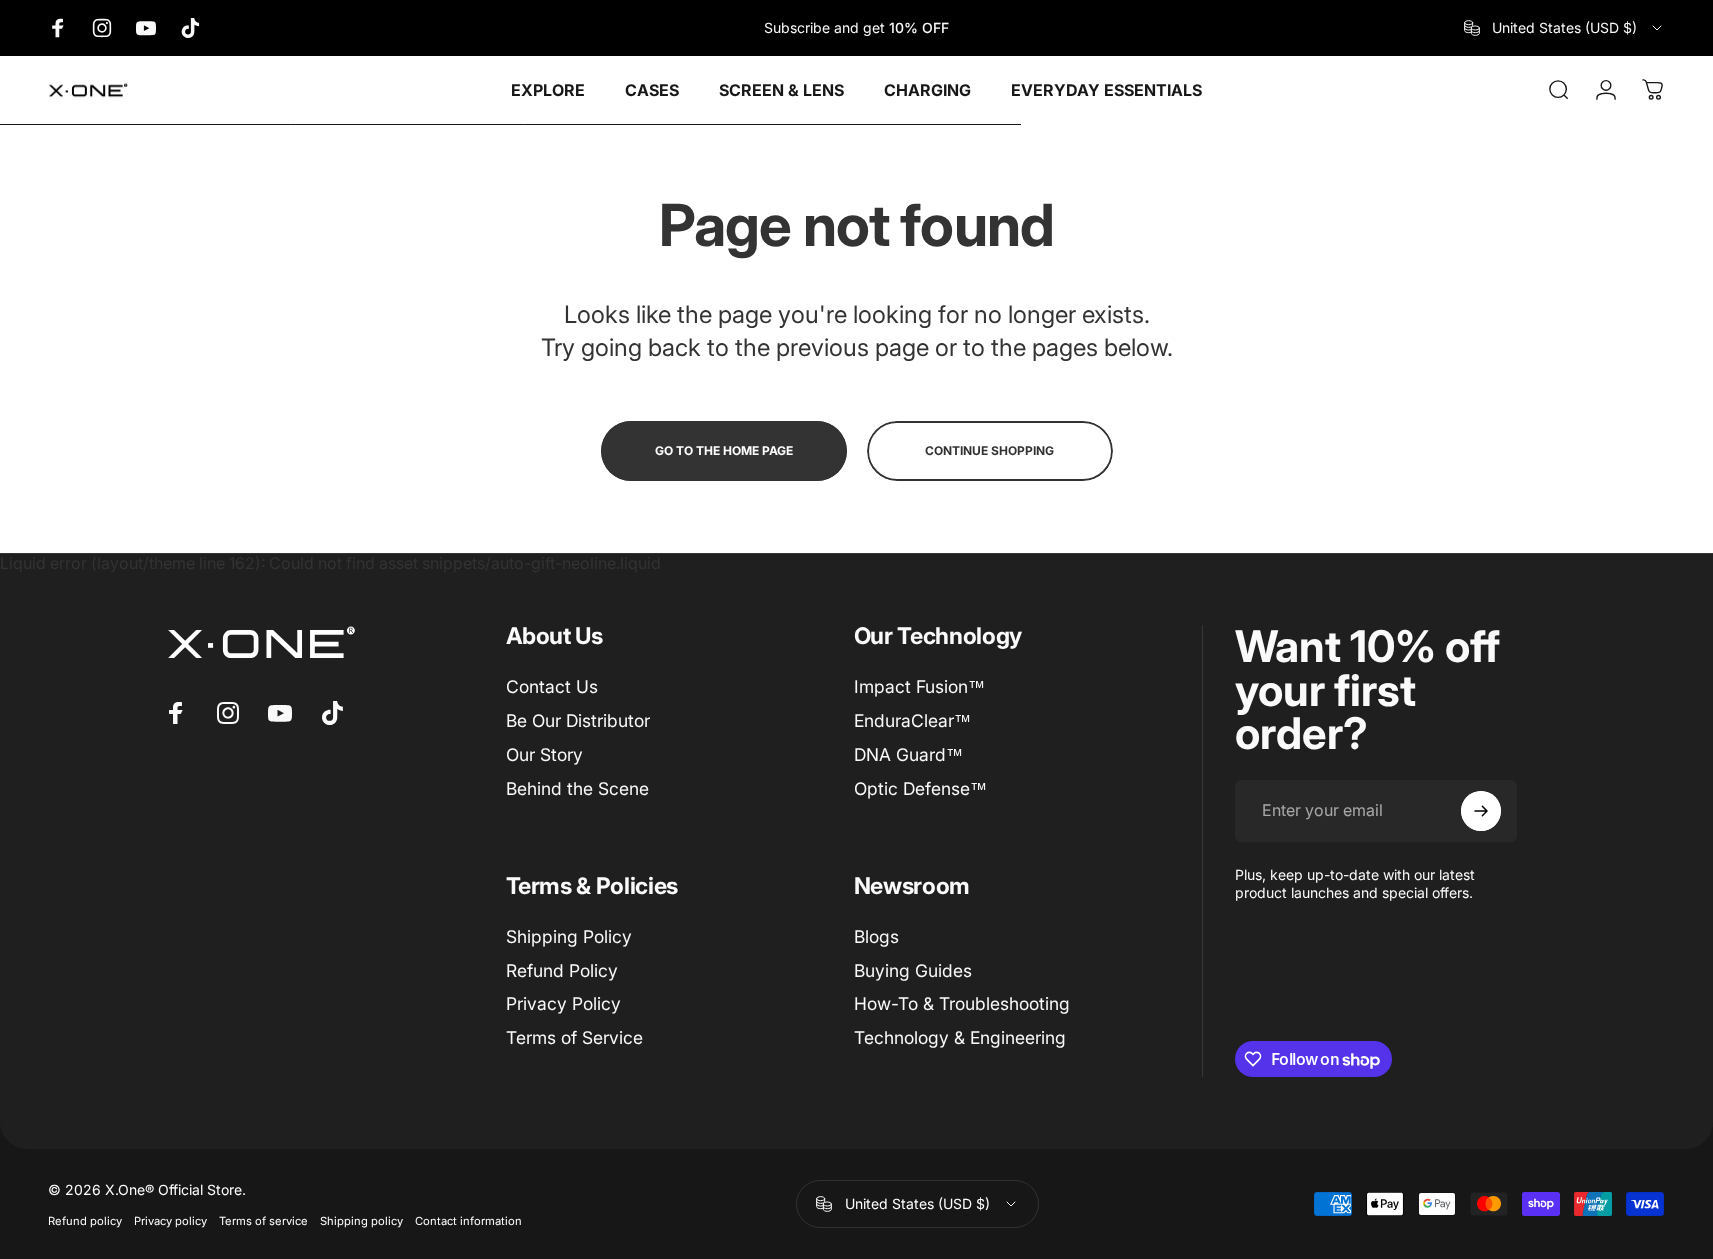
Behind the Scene (577, 787)
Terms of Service (574, 1038)
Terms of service (263, 1221)
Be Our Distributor (578, 720)
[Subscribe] (1481, 811)
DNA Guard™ (908, 754)
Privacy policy (170, 1221)
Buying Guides (913, 970)
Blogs (876, 936)
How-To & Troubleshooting (962, 1004)
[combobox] (1564, 28)
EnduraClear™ (912, 720)
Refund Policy (562, 970)
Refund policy (85, 1221)
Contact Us (552, 686)
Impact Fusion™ (919, 686)
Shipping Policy (569, 936)
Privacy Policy (563, 1004)
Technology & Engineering (960, 1038)
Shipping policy (361, 1221)
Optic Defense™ (920, 787)
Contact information (468, 1221)
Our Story (544, 754)
